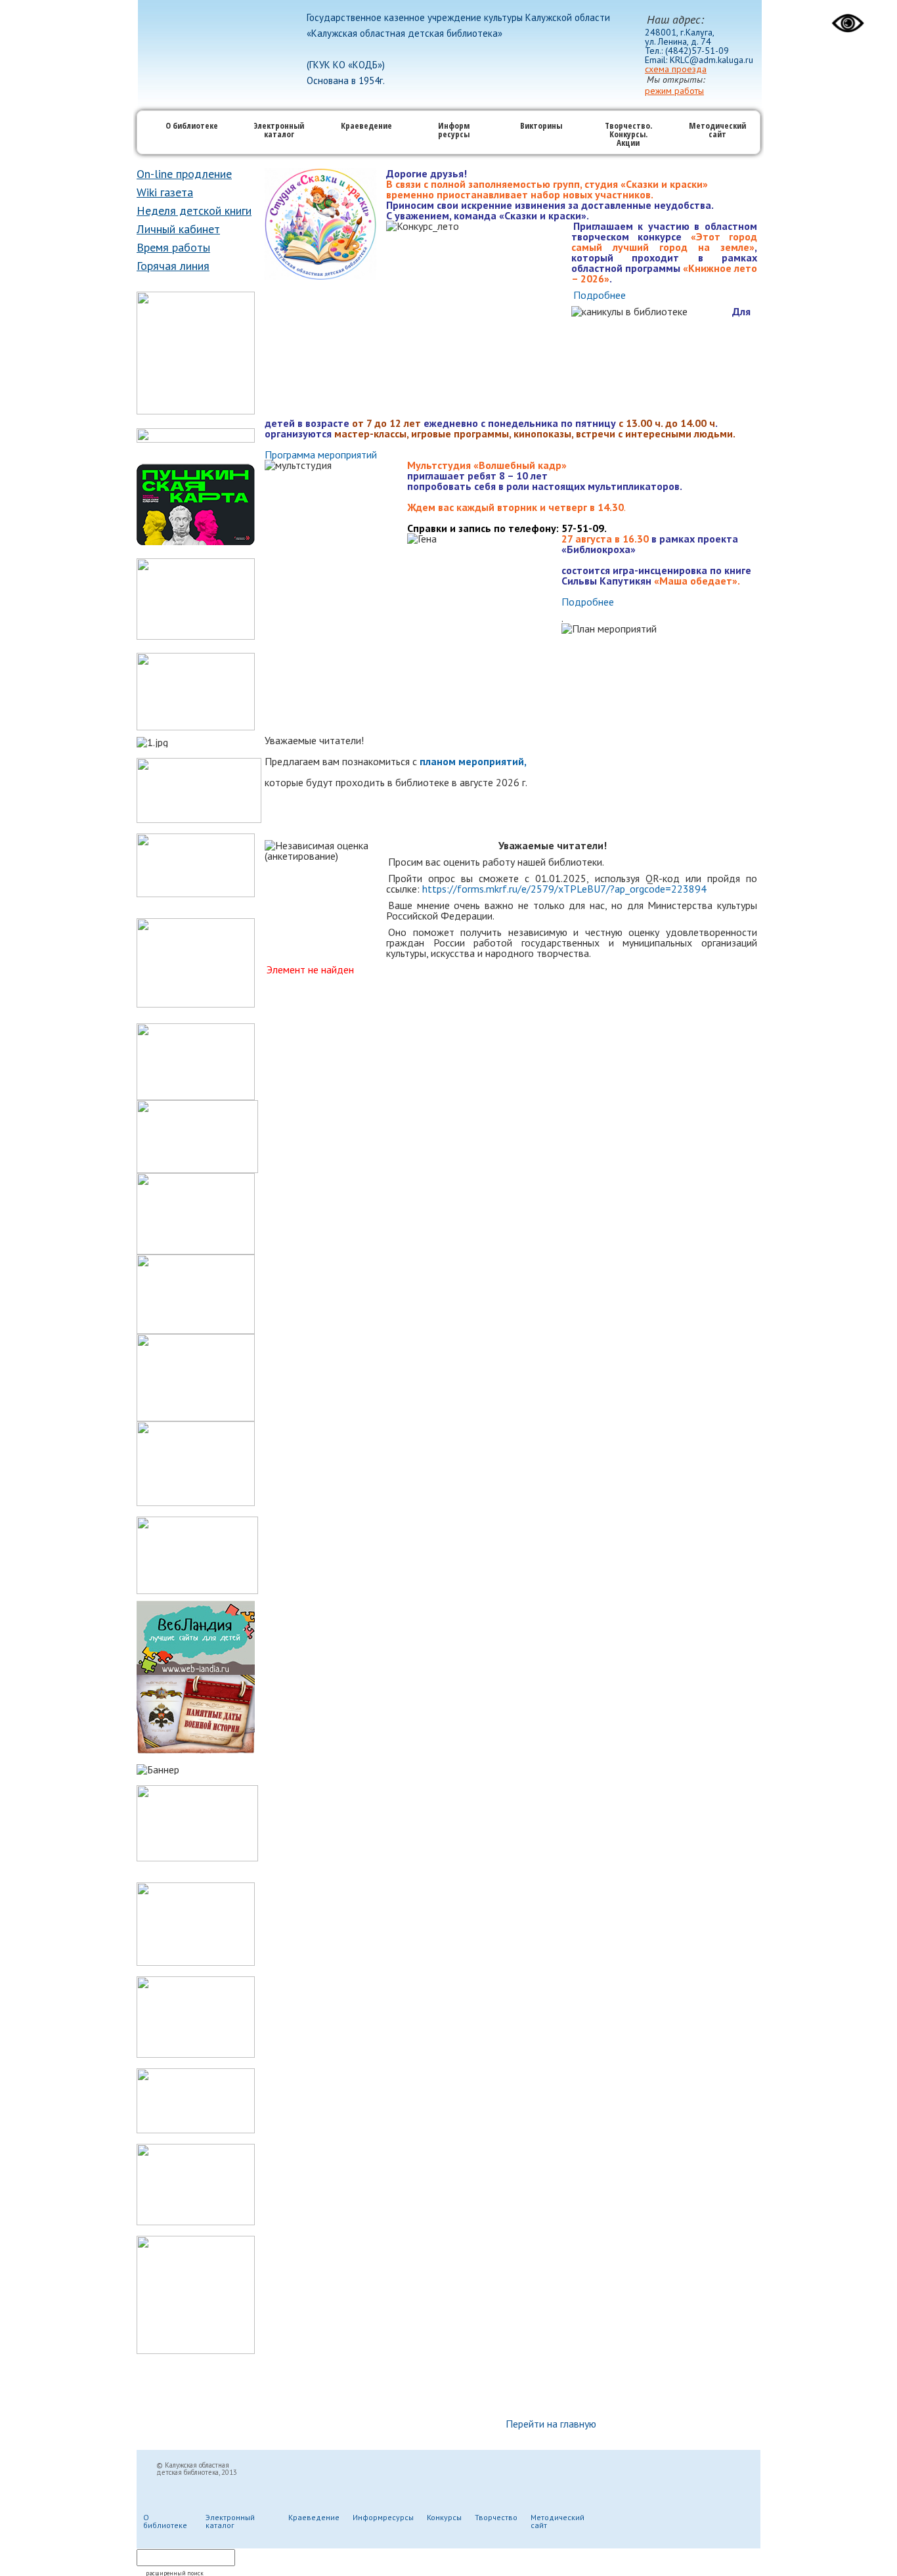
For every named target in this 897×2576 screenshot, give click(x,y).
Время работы (173, 247)
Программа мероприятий (321, 455)
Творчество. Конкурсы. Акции (628, 135)
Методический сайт (717, 131)
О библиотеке (192, 126)
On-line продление (184, 174)
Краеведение (366, 126)
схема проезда (676, 69)
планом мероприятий (472, 761)
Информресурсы (383, 2517)
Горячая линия (173, 266)
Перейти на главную (551, 2424)
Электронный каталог (279, 131)
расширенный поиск (175, 2573)
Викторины (541, 126)
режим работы (674, 91)
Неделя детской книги (194, 211)
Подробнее (600, 295)
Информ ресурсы (454, 131)
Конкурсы (444, 2517)
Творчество (496, 2517)
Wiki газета (165, 192)
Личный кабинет (178, 229)
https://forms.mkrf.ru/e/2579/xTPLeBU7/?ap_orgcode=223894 (564, 889)
